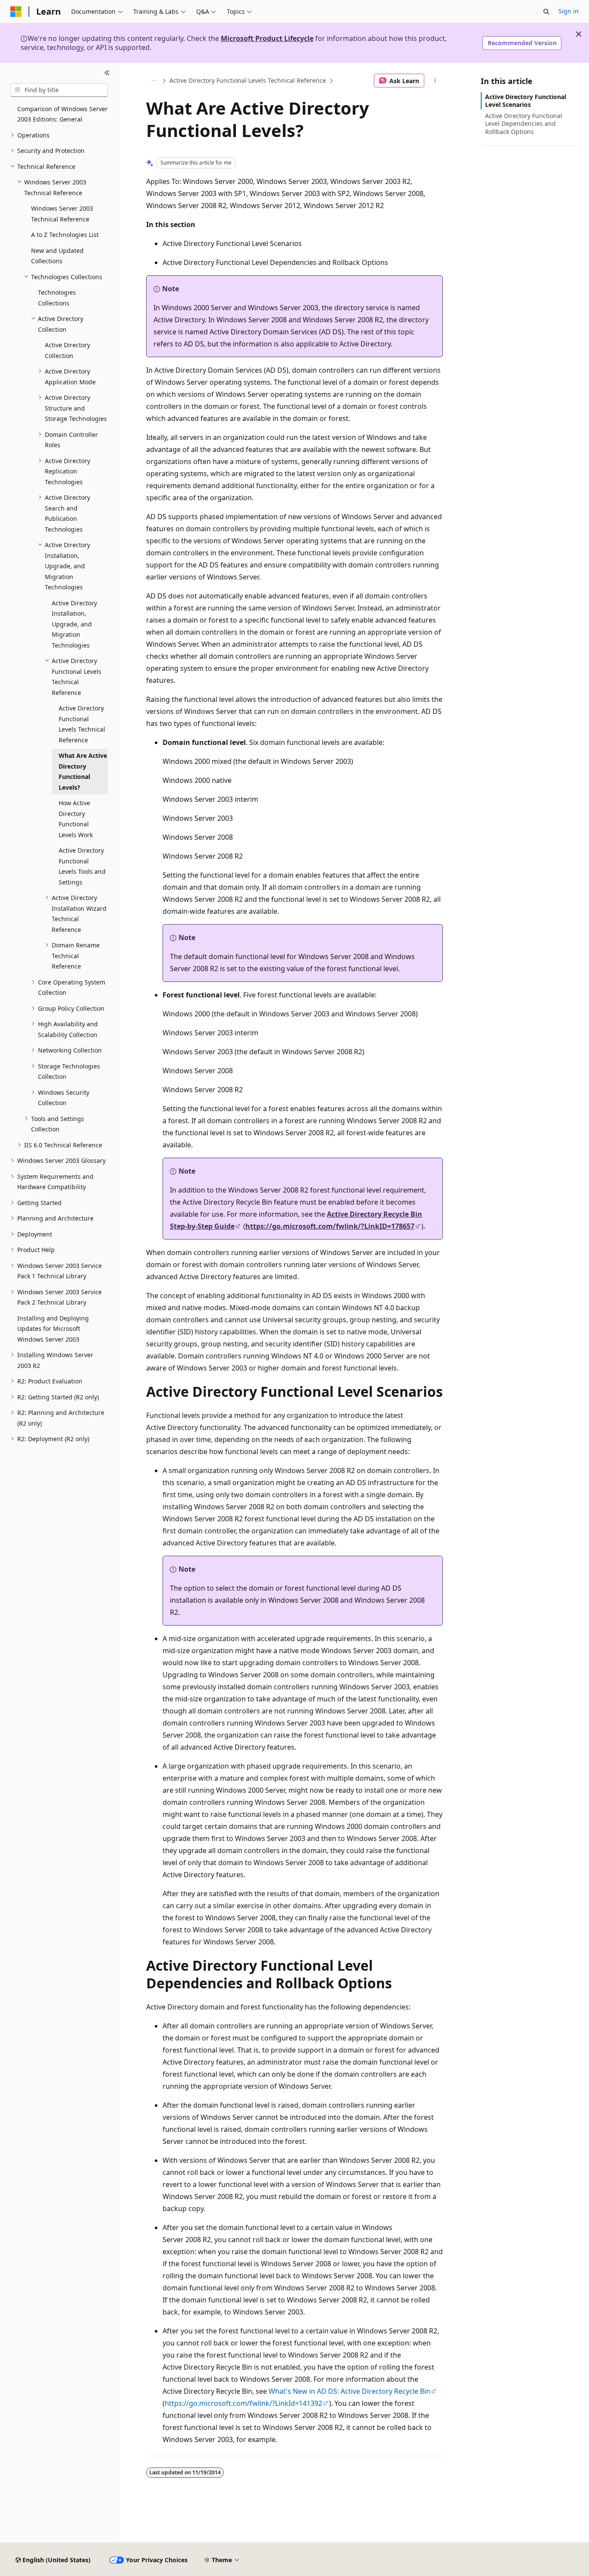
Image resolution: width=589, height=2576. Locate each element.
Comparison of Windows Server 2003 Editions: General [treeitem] (63, 114)
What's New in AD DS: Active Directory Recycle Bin (349, 2391)
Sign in (569, 11)
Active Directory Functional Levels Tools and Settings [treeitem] (82, 866)
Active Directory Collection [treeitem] (67, 350)
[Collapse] (107, 73)
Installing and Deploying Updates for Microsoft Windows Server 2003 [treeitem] (53, 1329)
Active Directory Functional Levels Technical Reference (248, 80)
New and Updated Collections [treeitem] (57, 256)
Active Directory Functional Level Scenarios (526, 101)
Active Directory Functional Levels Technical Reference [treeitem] (82, 724)
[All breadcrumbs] (154, 81)
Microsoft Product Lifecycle (267, 38)
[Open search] (546, 12)
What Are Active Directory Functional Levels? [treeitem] (83, 771)
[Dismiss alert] (579, 34)
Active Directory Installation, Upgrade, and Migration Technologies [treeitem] (74, 624)
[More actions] (435, 81)
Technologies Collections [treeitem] (57, 298)
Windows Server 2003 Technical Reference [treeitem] (62, 214)
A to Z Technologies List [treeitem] (65, 235)
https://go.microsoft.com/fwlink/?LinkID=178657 (330, 1226)
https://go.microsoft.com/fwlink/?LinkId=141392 (243, 2403)
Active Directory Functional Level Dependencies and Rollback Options (524, 123)
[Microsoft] (16, 12)
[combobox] (59, 90)
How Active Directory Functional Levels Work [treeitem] (76, 819)
